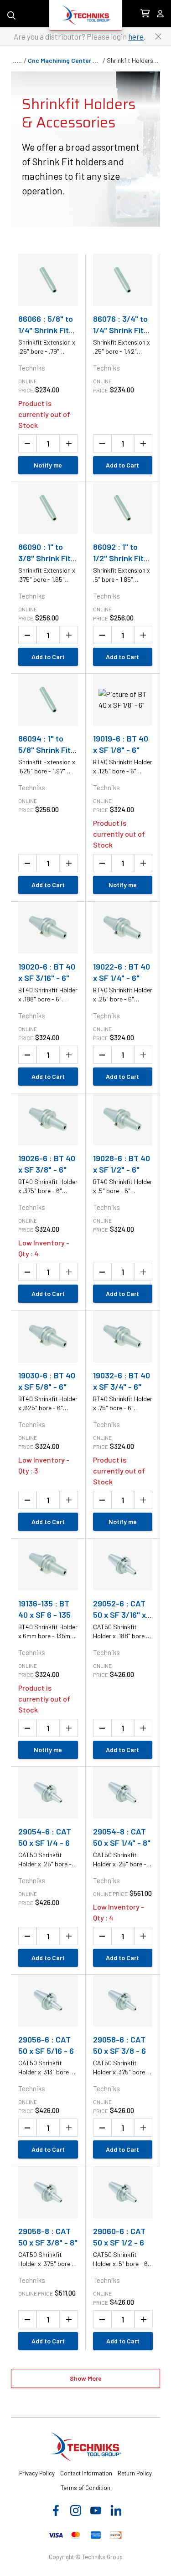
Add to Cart (122, 465)
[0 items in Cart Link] (145, 14)
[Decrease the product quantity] (27, 443)
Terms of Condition (85, 2488)
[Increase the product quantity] (69, 443)
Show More (86, 2378)
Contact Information (86, 2473)
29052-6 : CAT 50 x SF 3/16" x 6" (119, 1615)
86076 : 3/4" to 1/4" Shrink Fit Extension (120, 330)
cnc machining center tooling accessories (65, 61)
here (136, 36)
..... (17, 61)
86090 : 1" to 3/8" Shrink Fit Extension (44, 558)
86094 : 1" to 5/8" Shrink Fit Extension (44, 750)
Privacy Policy (37, 2473)
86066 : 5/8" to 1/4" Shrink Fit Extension (46, 330)
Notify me (48, 465)
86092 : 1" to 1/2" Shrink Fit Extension (118, 558)
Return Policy (135, 2473)
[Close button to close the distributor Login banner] (158, 36)
